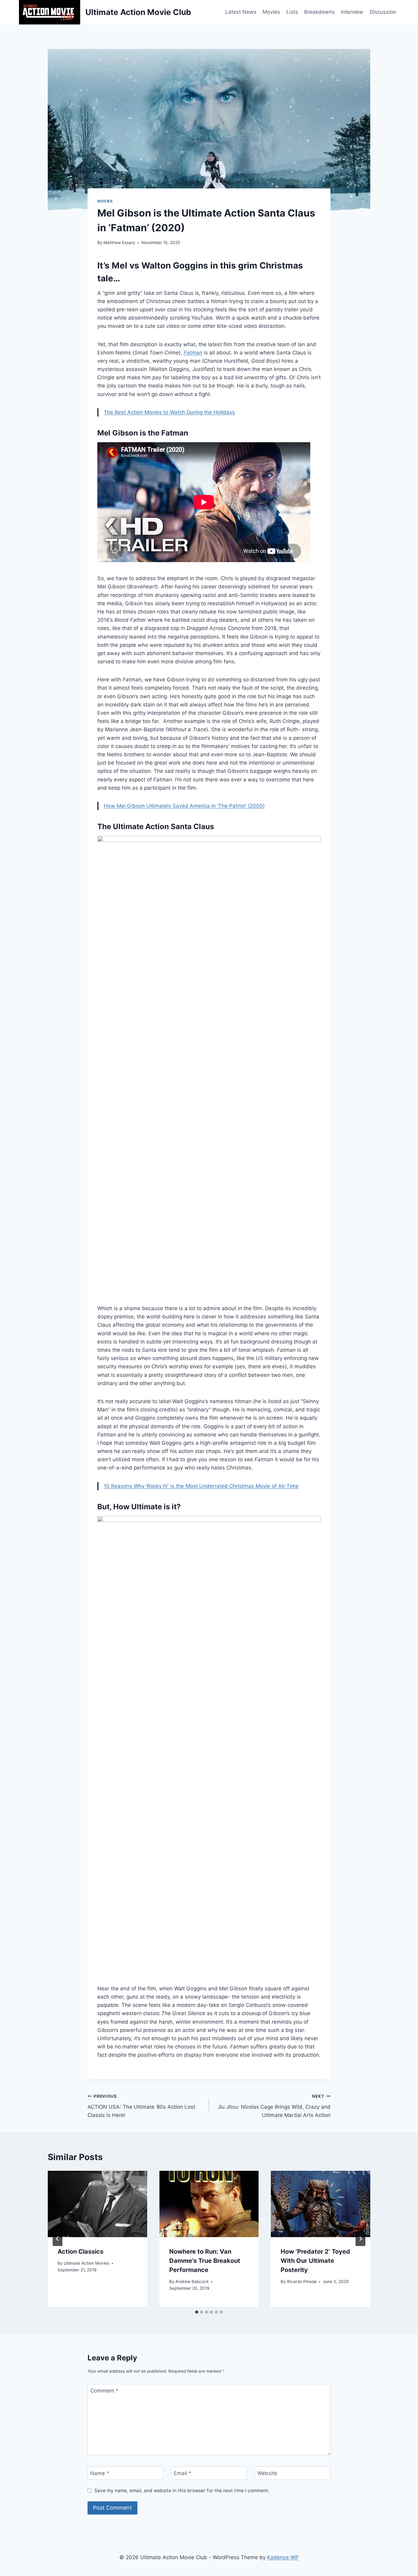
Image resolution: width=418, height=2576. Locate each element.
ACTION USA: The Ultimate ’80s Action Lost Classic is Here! (141, 2106)
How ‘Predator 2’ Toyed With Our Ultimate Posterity (315, 2261)
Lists (292, 12)
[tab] (197, 2312)
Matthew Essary (119, 243)
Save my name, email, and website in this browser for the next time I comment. (182, 2491)
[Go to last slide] (58, 2239)
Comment (104, 2391)
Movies (271, 12)
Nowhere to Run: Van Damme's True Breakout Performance (205, 2261)
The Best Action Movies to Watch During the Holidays (169, 412)
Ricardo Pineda (302, 2281)
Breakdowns (319, 12)
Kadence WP (283, 2557)
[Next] (360, 2239)
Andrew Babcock (192, 2281)
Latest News (241, 12)
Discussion (383, 12)
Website (267, 2473)
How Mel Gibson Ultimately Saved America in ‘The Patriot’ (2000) (184, 806)
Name (100, 2473)
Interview (352, 12)
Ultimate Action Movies (86, 2263)
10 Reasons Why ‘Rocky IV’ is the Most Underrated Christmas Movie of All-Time (201, 1486)
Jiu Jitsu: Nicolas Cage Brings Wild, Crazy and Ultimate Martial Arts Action (274, 2106)
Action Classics (80, 2252)
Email (183, 2473)
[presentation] (97, 2204)
